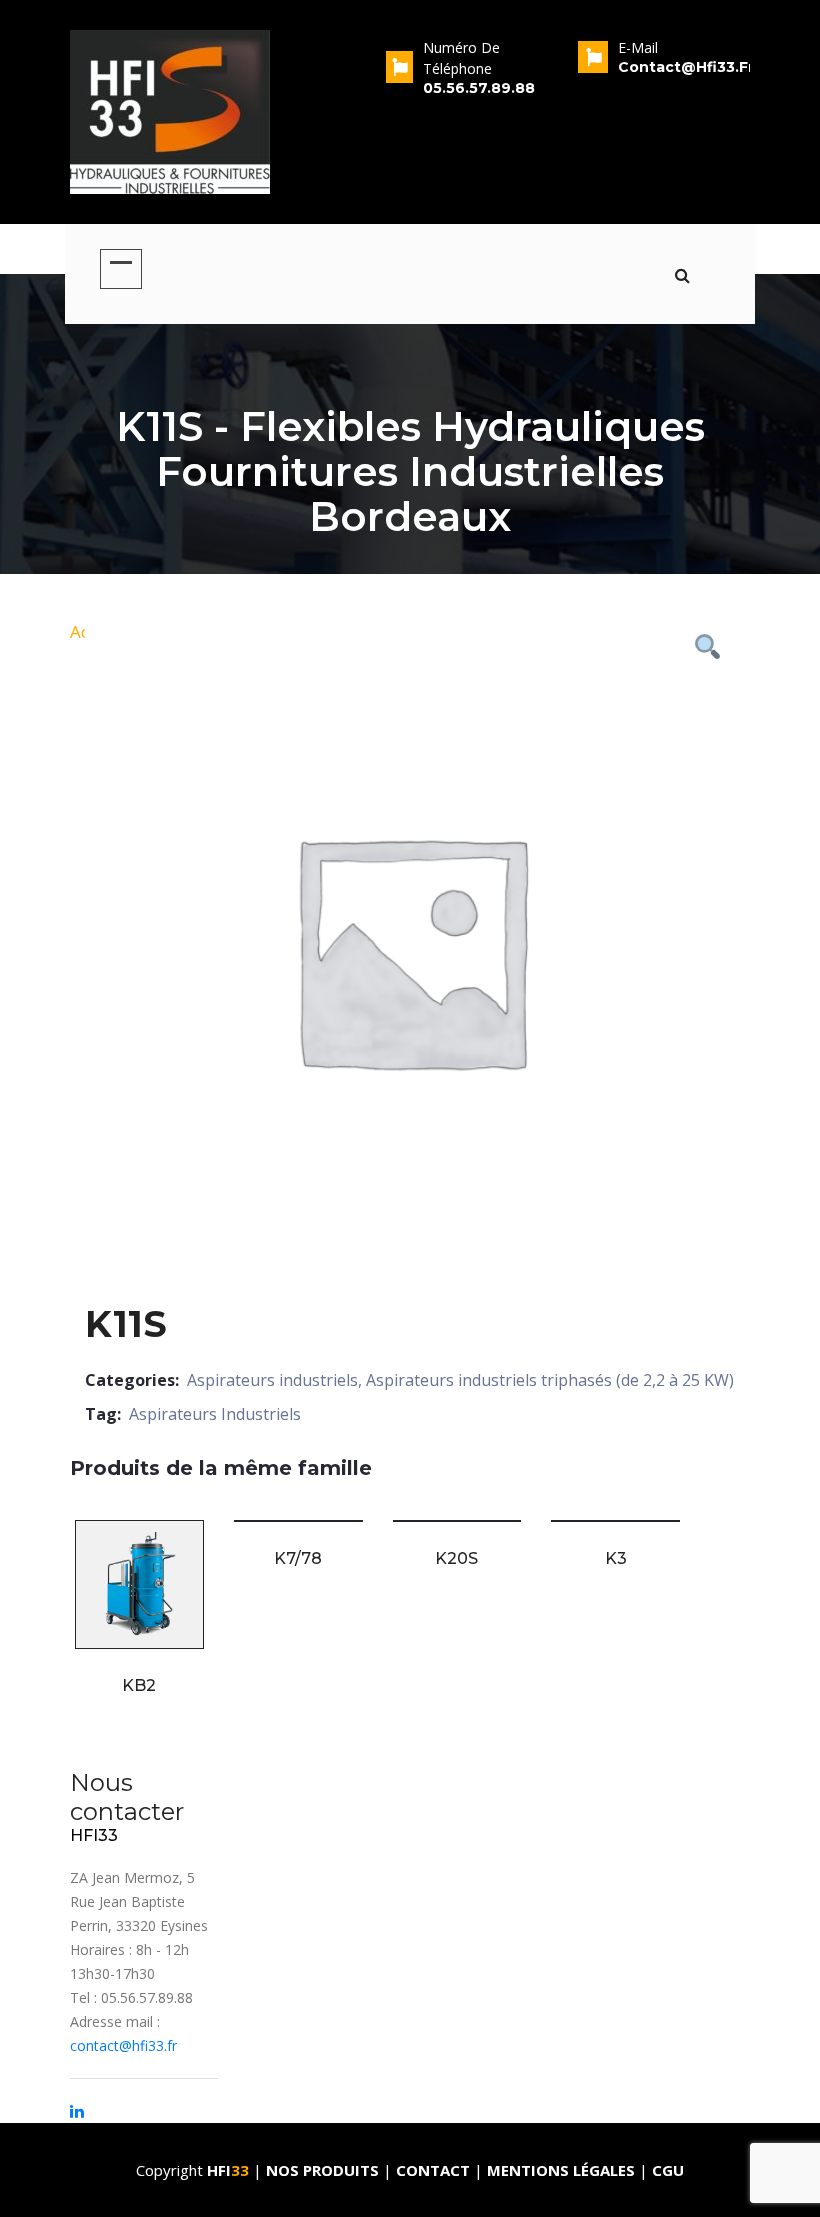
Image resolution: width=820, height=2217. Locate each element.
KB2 (139, 1685)
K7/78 (298, 1558)
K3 (616, 1558)
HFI (228, 2170)
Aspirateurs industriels (272, 1380)
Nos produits (324, 2170)
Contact (435, 2170)
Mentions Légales (561, 2170)
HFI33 (94, 1835)
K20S (456, 1558)
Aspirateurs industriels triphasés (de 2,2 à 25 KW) (550, 1380)
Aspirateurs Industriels (215, 1414)
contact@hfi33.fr (123, 2045)
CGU (668, 2170)
